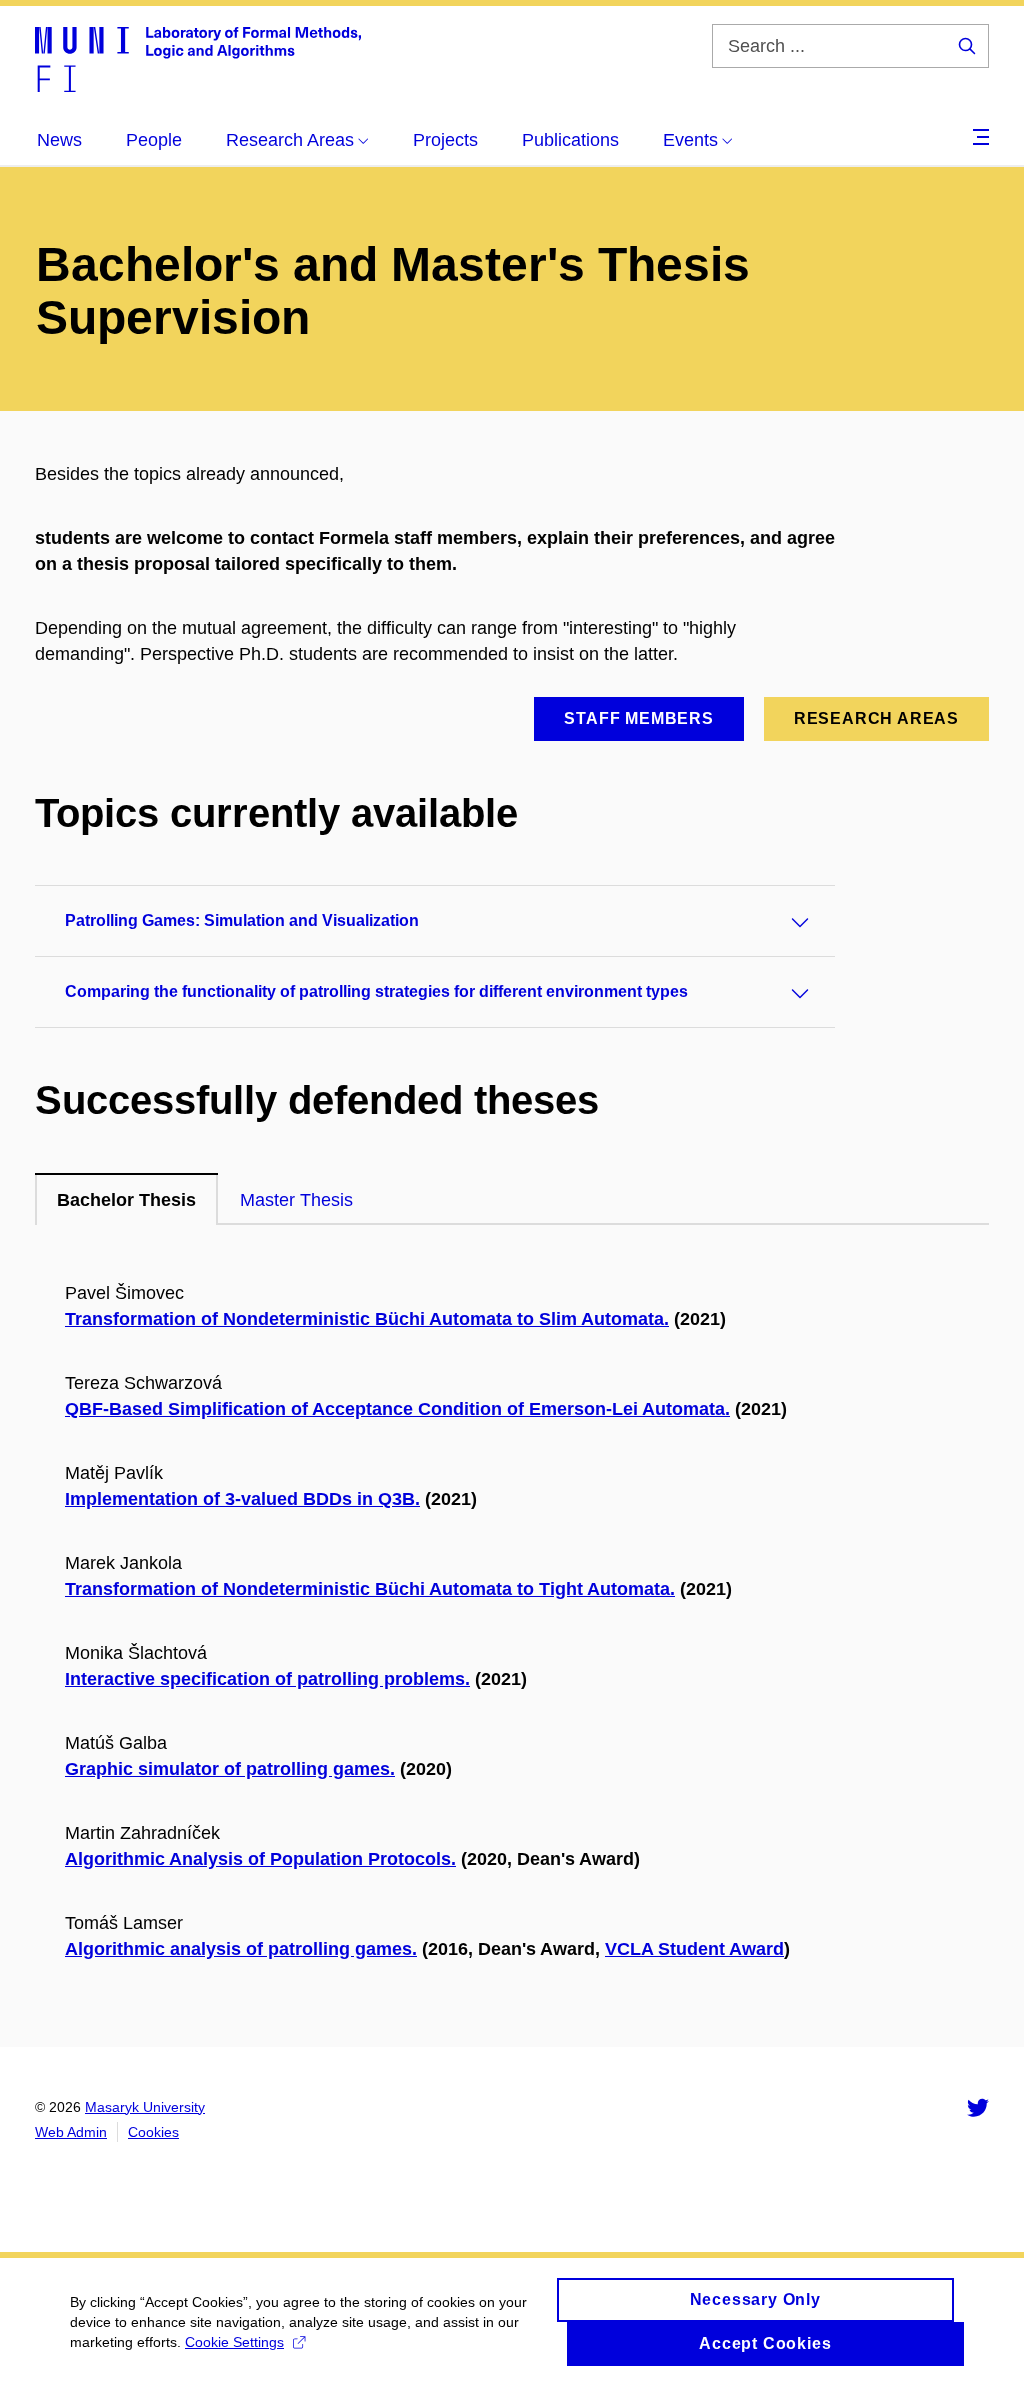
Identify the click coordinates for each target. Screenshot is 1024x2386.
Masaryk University (145, 2107)
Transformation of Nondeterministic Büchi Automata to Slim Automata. (367, 1319)
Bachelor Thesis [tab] (126, 1200)
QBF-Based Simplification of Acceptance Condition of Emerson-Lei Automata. (397, 1409)
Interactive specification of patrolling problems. (267, 1679)
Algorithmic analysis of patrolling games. (241, 1949)
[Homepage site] (198, 58)
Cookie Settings (234, 2342)
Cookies (153, 2132)
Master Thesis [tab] (296, 1200)
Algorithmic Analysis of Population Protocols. (260, 1859)
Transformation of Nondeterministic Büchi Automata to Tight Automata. (370, 1589)
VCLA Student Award (694, 1949)
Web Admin (71, 2132)
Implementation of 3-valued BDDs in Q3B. (242, 1499)
